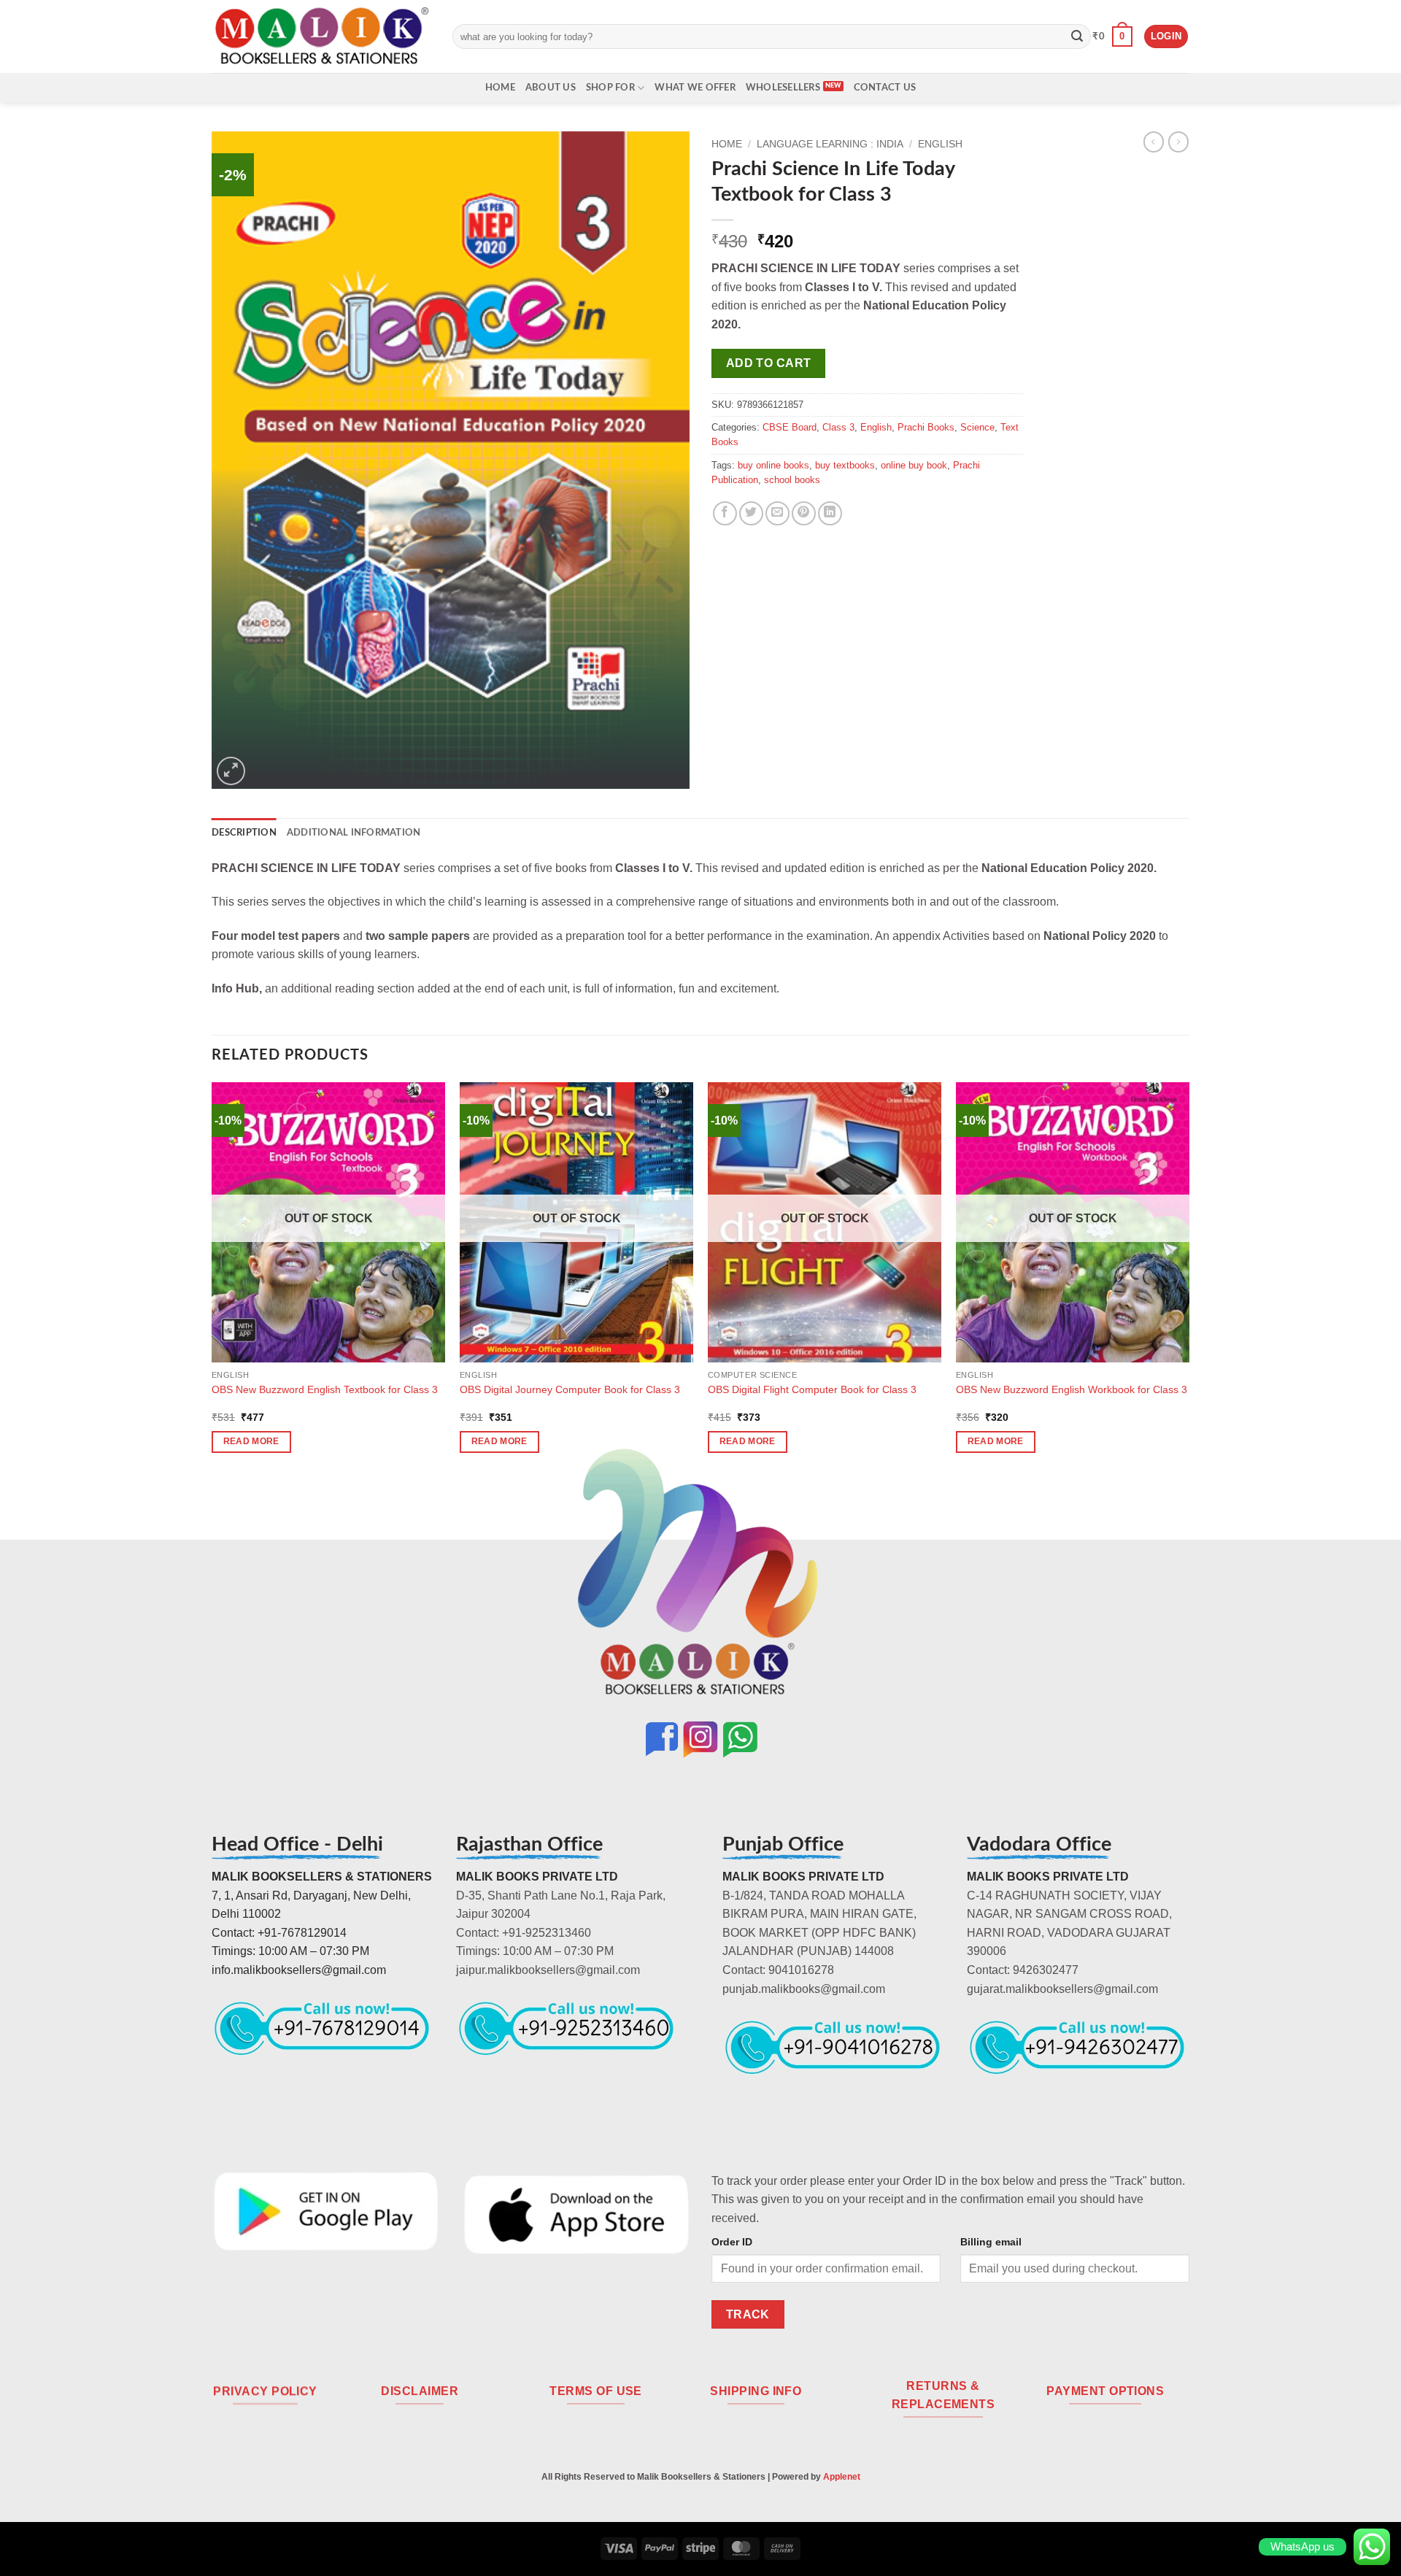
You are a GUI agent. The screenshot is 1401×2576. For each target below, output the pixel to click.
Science (977, 427)
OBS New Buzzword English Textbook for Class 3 (325, 1389)
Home (500, 88)
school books (792, 480)
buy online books (773, 465)
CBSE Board (790, 427)
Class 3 (838, 427)
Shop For (610, 88)
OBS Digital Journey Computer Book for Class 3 (570, 1389)
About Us (551, 88)
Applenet (842, 2477)
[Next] (1189, 1280)
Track (748, 2314)
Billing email (991, 2242)
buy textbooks (845, 465)
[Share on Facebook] (725, 513)
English (940, 144)
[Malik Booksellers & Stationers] (321, 36)
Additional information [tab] (354, 833)
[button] (1112, 36)
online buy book (914, 465)
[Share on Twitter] (751, 513)
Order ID (732, 2242)
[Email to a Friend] (777, 513)
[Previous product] (1178, 142)
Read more (251, 1441)
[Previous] (212, 1280)
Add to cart (769, 363)
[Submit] (1077, 36)
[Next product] (1154, 142)
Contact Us (885, 88)
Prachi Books (926, 427)
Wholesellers (783, 88)
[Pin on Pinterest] (804, 513)
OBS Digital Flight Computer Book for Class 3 (812, 1389)
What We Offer (695, 88)
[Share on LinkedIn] (830, 513)
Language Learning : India (830, 144)
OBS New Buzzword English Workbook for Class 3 (1072, 1389)
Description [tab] (244, 833)
